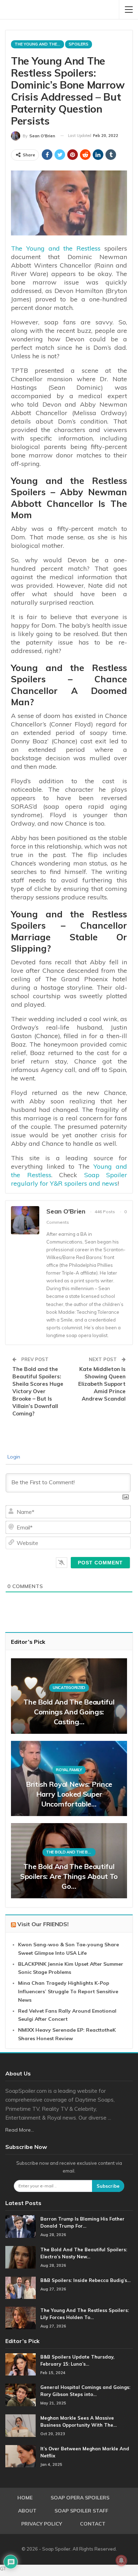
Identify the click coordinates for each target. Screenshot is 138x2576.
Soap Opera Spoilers (80, 2498)
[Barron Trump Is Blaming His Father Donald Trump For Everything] (21, 2227)
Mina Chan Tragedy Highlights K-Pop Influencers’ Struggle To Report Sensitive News (68, 1991)
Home (25, 2498)
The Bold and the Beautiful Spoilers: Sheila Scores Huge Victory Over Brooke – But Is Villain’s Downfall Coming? (38, 1391)
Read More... (20, 2130)
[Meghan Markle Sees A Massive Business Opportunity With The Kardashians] (21, 2426)
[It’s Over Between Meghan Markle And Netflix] (21, 2456)
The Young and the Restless (56, 248)
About (27, 2511)
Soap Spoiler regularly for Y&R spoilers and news (69, 1179)
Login (13, 1457)
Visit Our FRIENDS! (43, 1924)
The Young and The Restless (39, 44)
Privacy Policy (42, 2524)
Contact (93, 2524)
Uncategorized (69, 1688)
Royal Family (69, 1770)
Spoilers (79, 44)
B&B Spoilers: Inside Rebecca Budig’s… (85, 2280)
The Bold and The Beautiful (71, 1852)
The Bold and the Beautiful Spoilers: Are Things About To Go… (69, 1876)
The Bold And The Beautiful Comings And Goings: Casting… (69, 1712)
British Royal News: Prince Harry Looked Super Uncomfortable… (69, 1794)
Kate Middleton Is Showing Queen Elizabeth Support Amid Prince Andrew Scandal (102, 1384)
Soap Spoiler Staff (81, 2511)
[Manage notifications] (121, 2560)
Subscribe (108, 2186)
